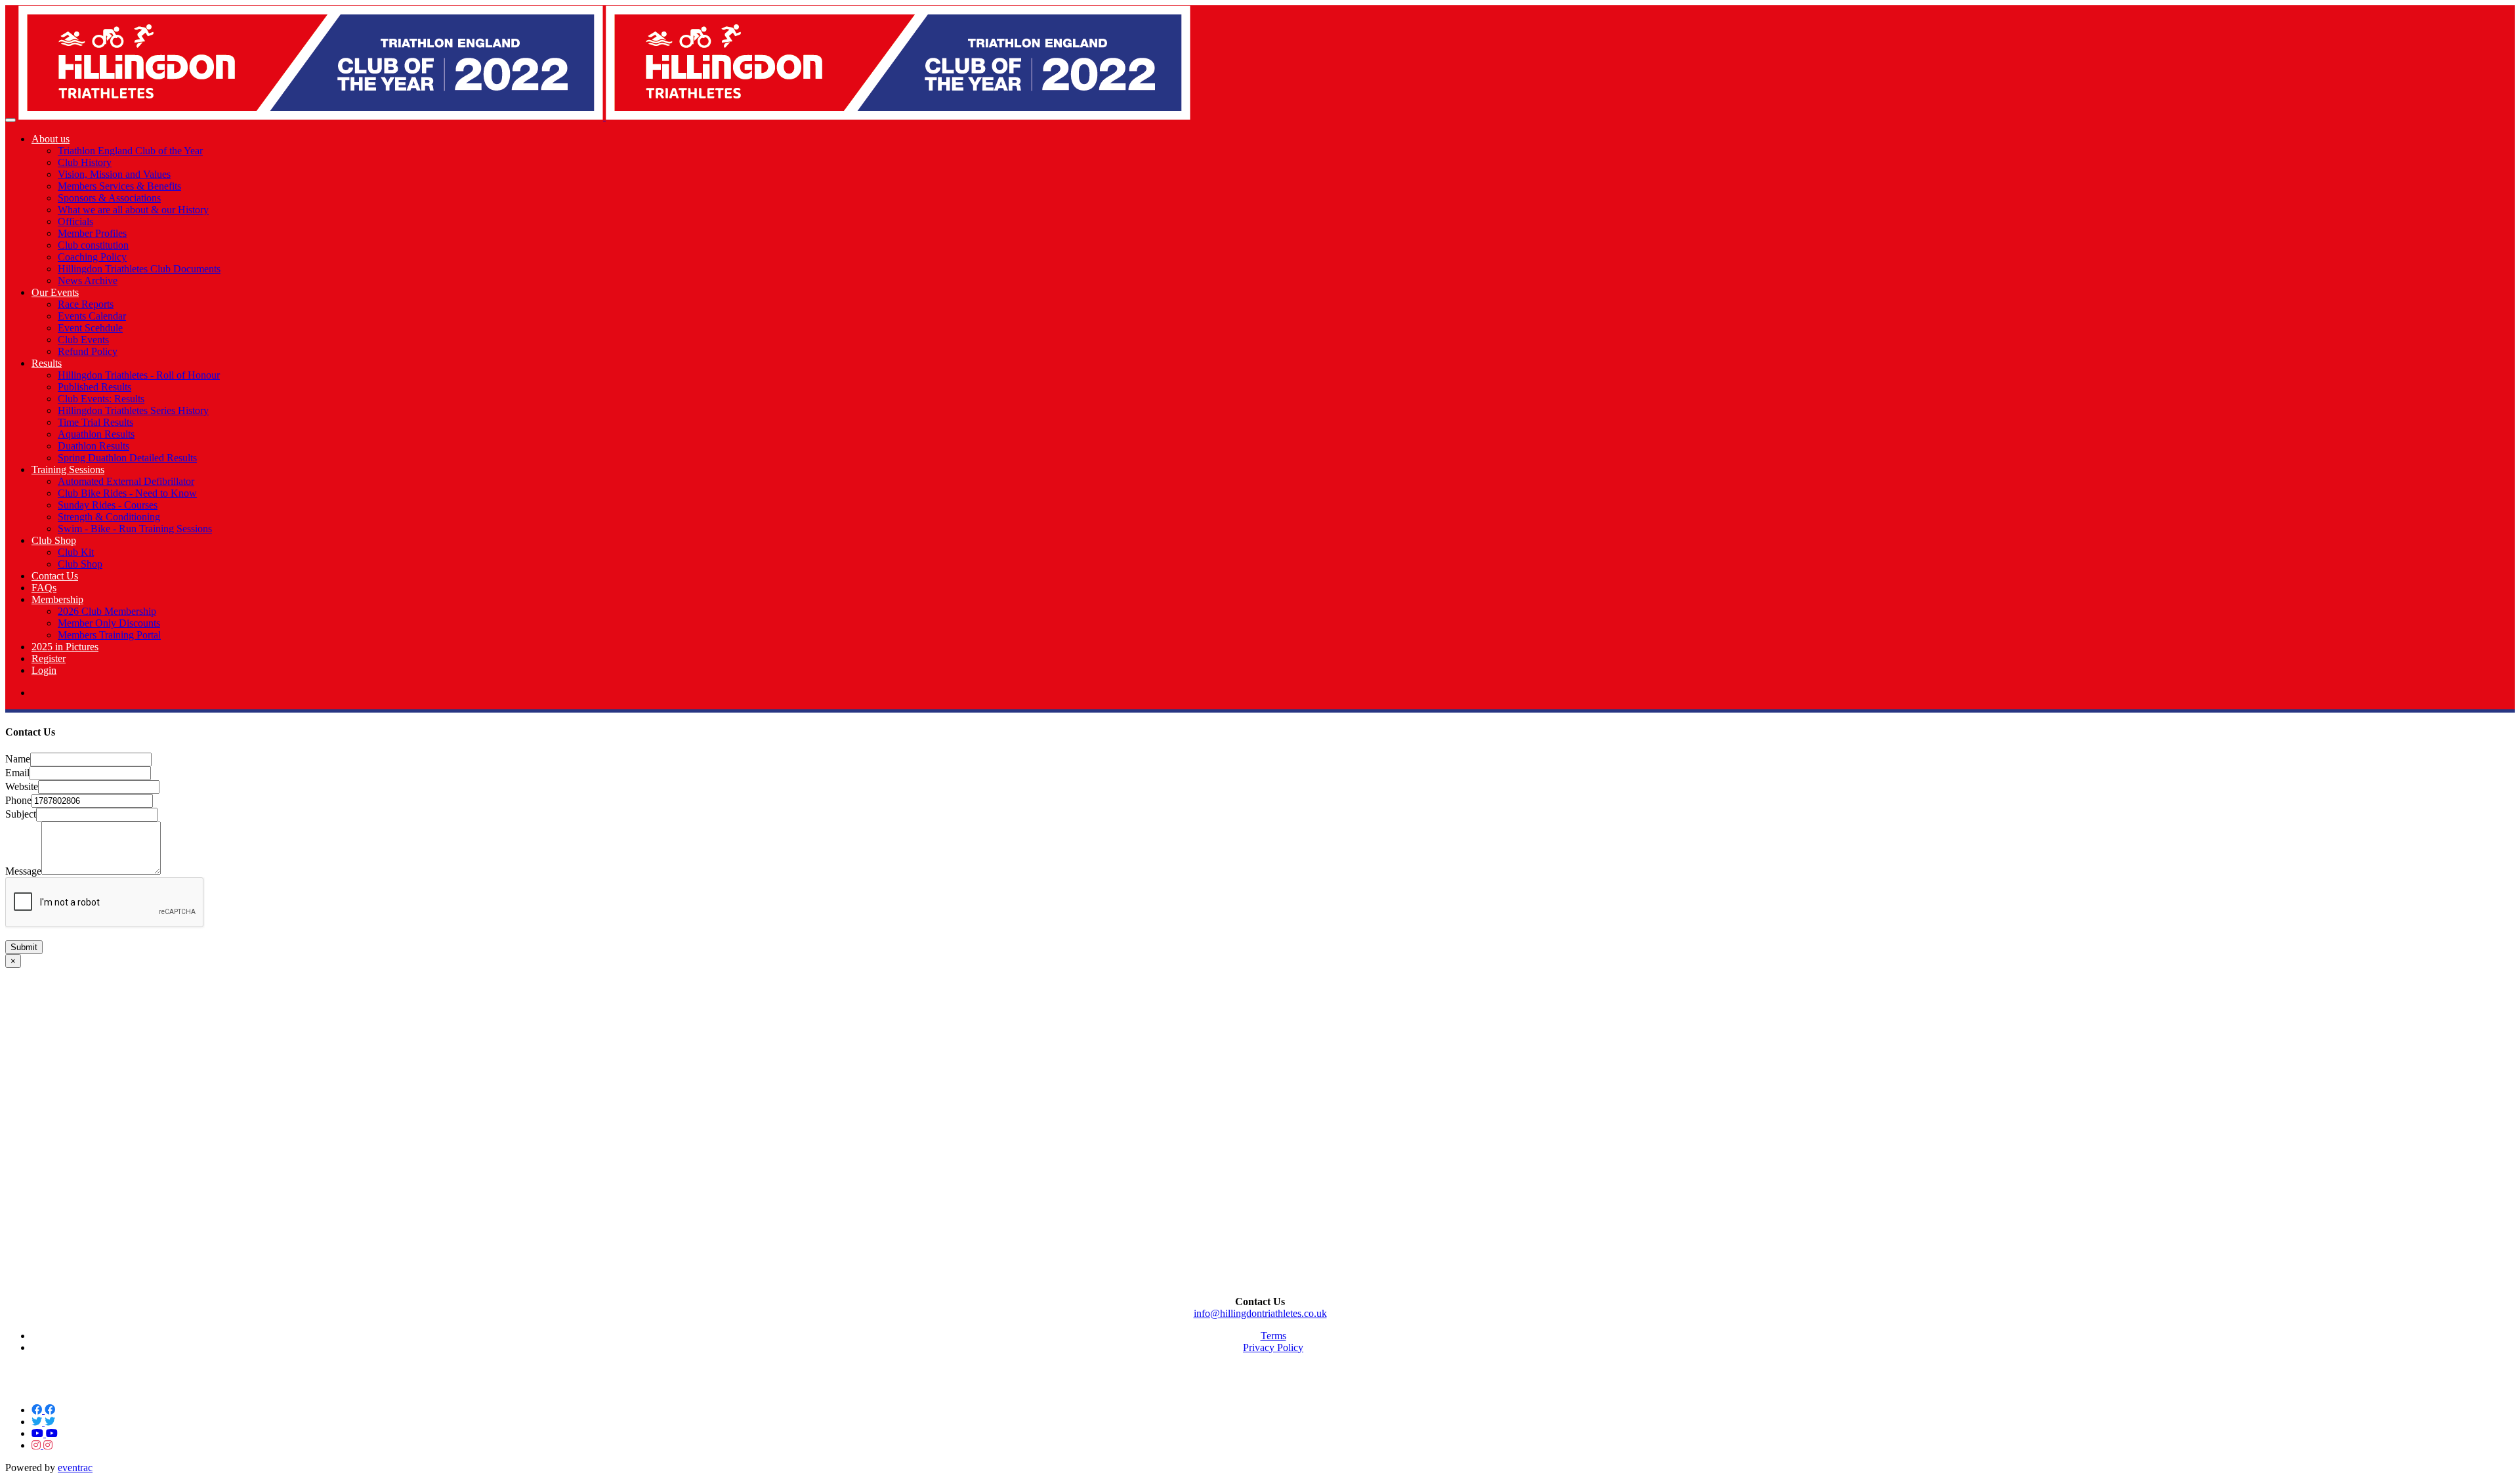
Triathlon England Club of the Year (130, 151)
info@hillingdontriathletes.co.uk (1260, 1313)
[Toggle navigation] (10, 120)
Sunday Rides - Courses (108, 505)
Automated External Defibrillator (126, 481)
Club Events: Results (101, 399)
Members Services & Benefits (119, 186)
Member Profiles (92, 233)
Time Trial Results (95, 422)
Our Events (55, 292)
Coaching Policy (92, 257)
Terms (1273, 1336)
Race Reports (86, 304)
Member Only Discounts (109, 623)
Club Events (83, 340)
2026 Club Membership (107, 611)
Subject (21, 814)
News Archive (88, 281)
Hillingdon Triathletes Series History (133, 410)
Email (17, 773)
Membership (57, 599)
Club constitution (93, 245)
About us (51, 139)
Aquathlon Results (96, 434)
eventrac (75, 1468)
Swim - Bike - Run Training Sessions (135, 529)
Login (44, 670)
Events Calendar (92, 316)
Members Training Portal (109, 635)
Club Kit (76, 552)
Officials (75, 221)
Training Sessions (68, 469)
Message (23, 871)
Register (49, 658)
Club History (85, 162)
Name (18, 759)
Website (22, 786)
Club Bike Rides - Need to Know (127, 493)
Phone (18, 800)
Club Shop (54, 540)
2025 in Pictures (65, 647)
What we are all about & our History (133, 210)
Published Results (94, 387)
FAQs (44, 588)
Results (47, 363)
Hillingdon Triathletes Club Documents (139, 269)
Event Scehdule (90, 328)
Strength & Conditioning (109, 517)
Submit (24, 947)
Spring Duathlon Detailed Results (127, 458)
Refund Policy (88, 351)
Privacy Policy (1273, 1347)
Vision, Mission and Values (114, 174)
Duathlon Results (94, 446)
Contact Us (55, 576)
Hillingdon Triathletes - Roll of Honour (139, 375)
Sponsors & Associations (109, 198)
